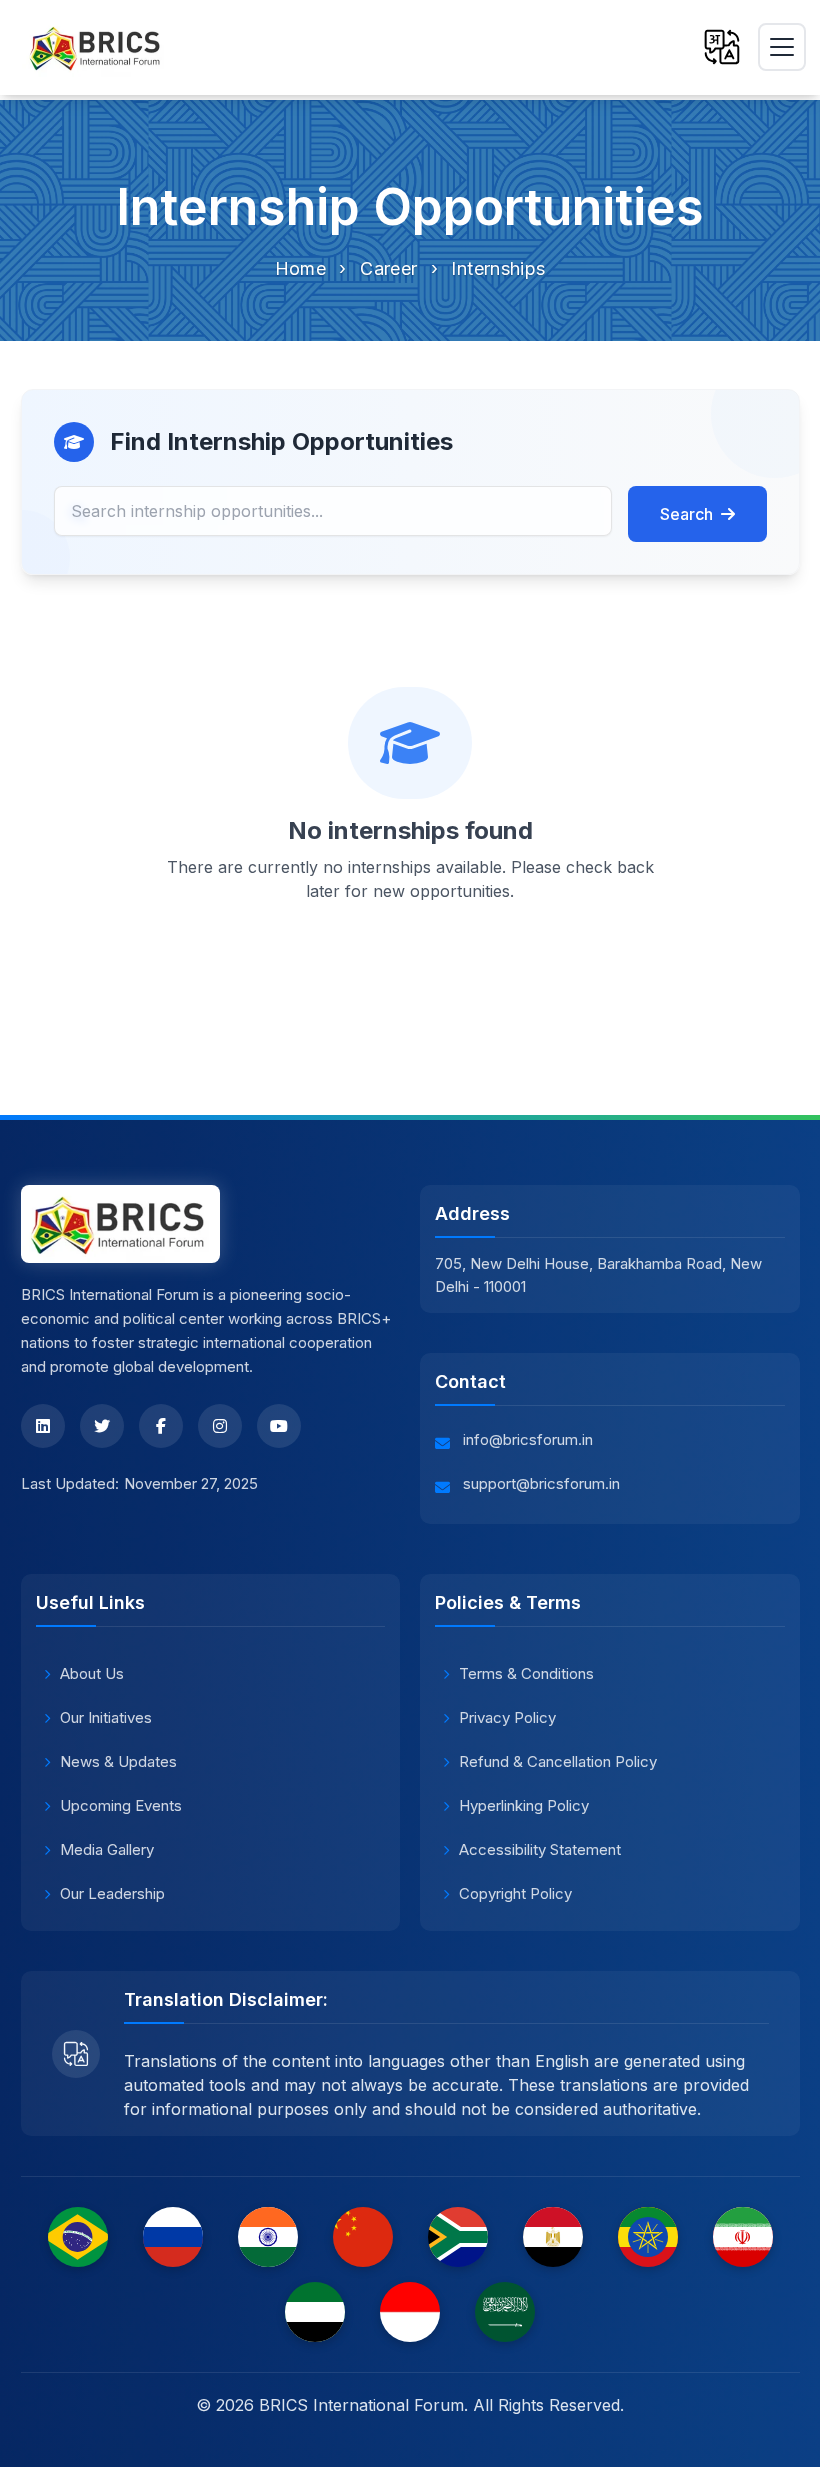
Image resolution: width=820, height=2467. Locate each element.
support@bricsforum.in (541, 1483)
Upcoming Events (121, 1805)
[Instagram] (220, 1426)
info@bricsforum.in (528, 1439)
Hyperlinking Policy (524, 1805)
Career (388, 268)
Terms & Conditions (526, 1673)
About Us (92, 1673)
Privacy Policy (507, 1717)
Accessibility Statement (540, 1849)
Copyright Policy (515, 1893)
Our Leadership (112, 1893)
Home (300, 268)
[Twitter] (102, 1426)
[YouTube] (279, 1426)
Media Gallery (107, 1849)
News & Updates (118, 1761)
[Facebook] (161, 1426)
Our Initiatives (106, 1717)
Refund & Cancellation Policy (558, 1761)
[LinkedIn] (43, 1426)
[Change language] (722, 47)
